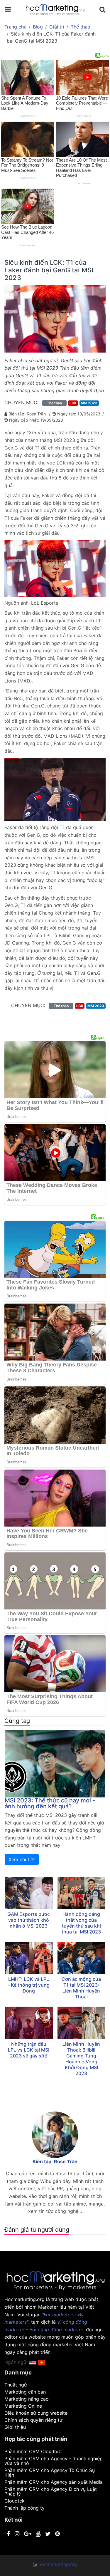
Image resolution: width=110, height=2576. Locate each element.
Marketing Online (23, 2406)
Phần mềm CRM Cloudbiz (33, 2451)
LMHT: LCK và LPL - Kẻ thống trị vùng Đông (29, 1985)
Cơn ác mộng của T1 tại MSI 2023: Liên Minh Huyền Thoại (81, 1988)
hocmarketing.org (58, 2564)
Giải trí (57, 27)
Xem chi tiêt (22, 1859)
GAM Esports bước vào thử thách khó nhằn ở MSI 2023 (29, 1920)
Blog (38, 27)
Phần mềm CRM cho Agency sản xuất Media (54, 2482)
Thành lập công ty (24, 2508)
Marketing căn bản (25, 2392)
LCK (73, 403)
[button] (42, 2362)
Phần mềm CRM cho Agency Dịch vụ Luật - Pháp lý (52, 2491)
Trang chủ (15, 27)
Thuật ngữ (16, 2385)
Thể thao (81, 27)
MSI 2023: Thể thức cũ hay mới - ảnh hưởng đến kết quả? (50, 1803)
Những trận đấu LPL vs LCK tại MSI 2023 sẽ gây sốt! (29, 2050)
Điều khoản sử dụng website (36, 2413)
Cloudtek (15, 2501)
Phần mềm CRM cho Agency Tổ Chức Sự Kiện (50, 2473)
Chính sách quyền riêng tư (33, 2420)
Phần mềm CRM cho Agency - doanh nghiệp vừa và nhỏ (54, 2461)
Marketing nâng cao (27, 2399)
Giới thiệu (15, 2427)
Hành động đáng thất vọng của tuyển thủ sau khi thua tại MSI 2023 (81, 1923)
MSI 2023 (89, 403)
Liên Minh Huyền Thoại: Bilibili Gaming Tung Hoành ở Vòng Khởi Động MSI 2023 (81, 2059)
